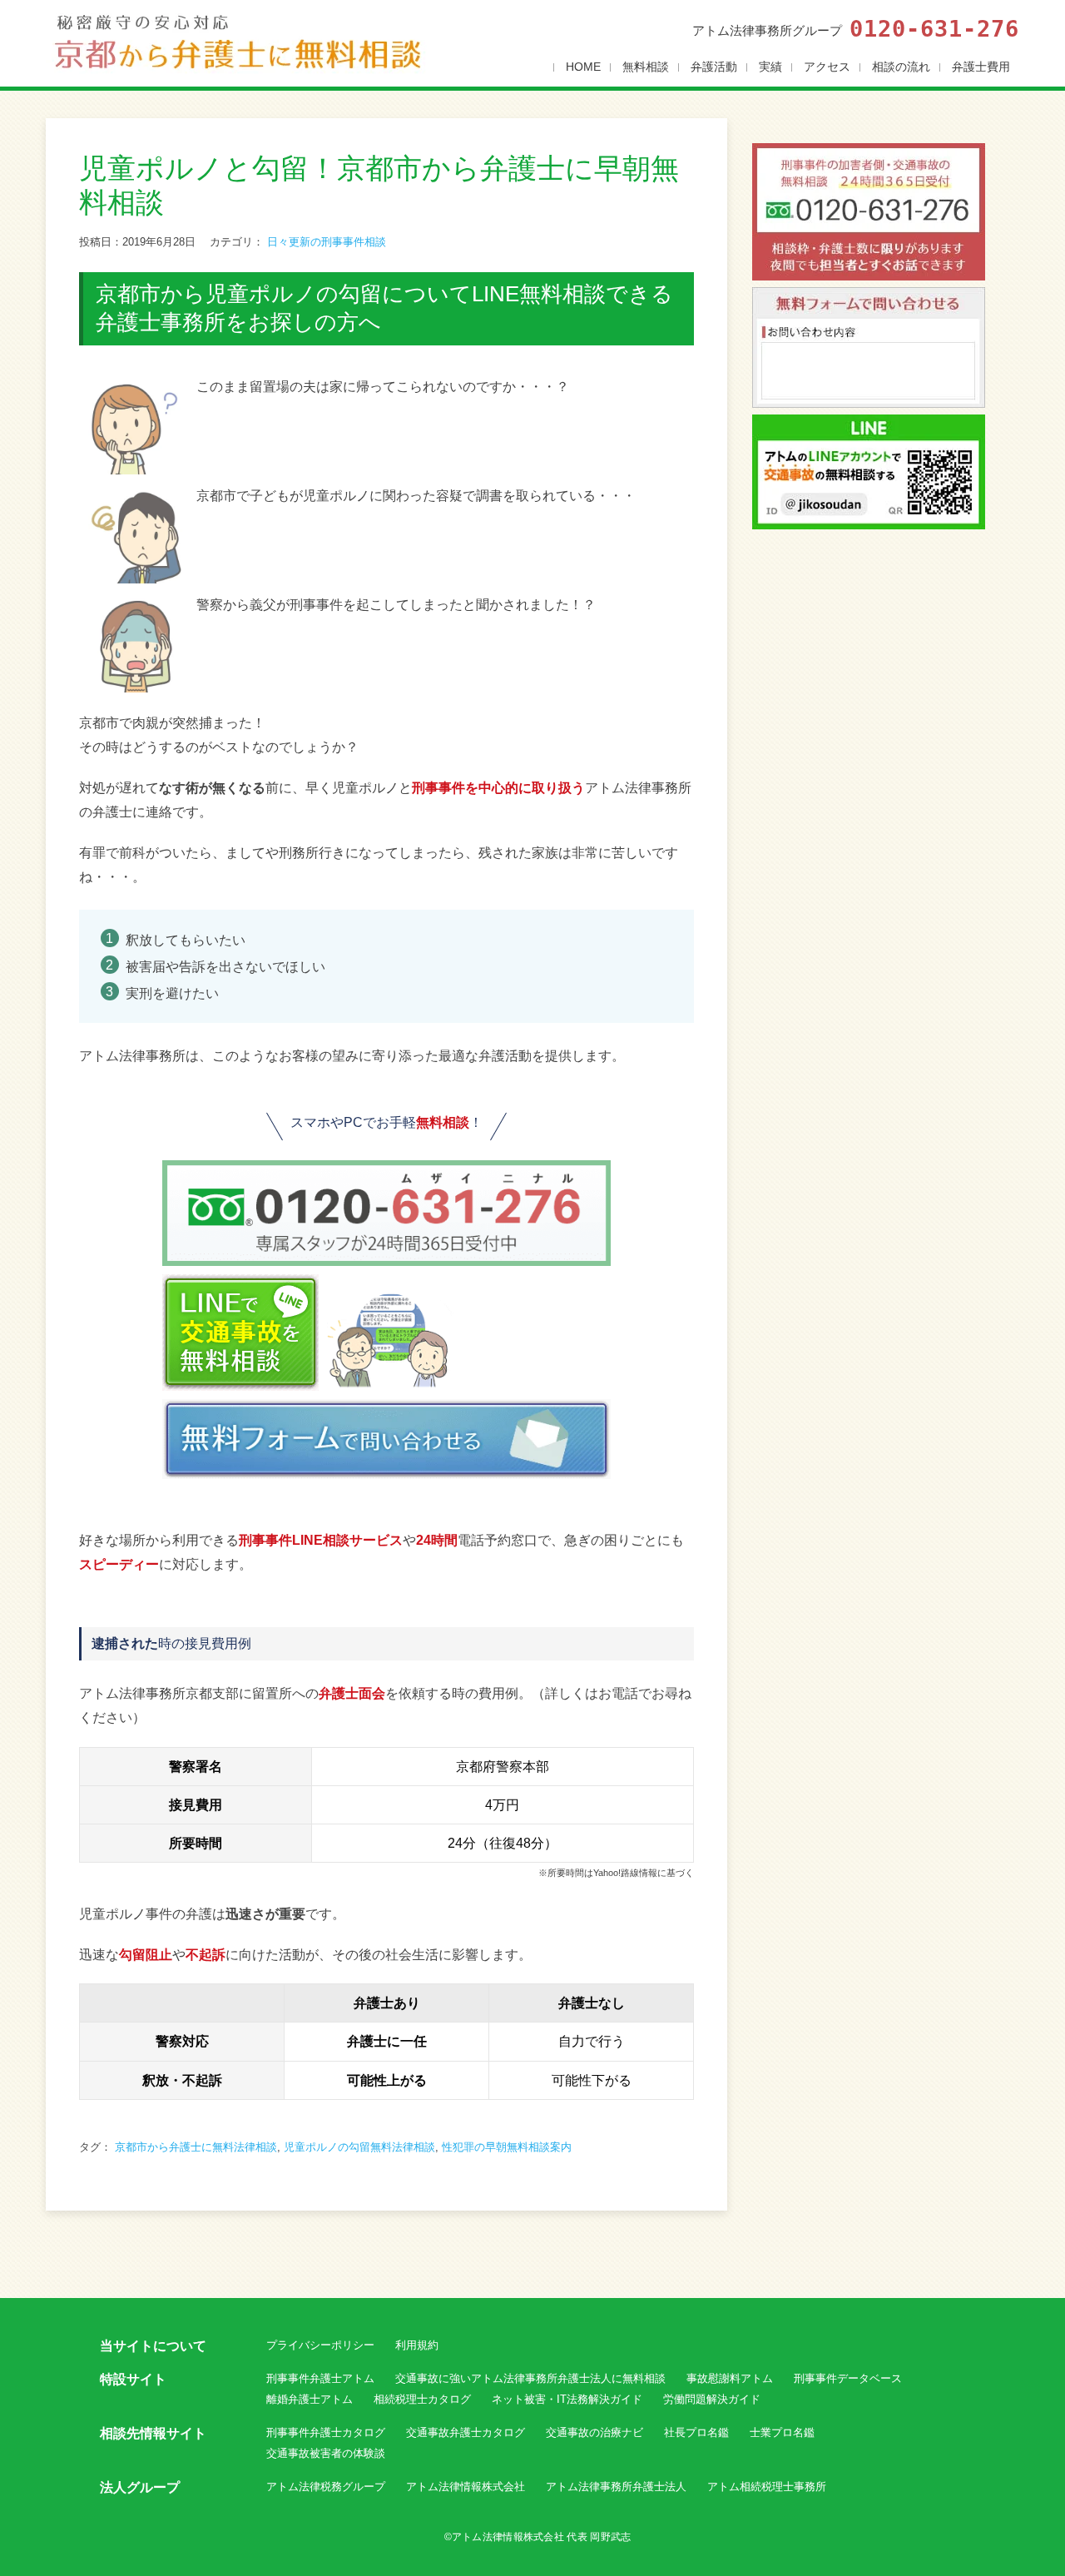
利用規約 (417, 2345)
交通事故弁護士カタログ (466, 2432)
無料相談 (646, 67)
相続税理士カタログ (422, 2399)
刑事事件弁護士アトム (320, 2378)
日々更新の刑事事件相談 (327, 242)
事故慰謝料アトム (730, 2378)
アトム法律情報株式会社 (466, 2487)
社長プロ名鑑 (696, 2432)
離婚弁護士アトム (310, 2399)
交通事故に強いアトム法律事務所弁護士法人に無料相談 (530, 2378)
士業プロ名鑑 (782, 2432)
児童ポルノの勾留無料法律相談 (359, 2147)
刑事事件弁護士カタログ (326, 2432)
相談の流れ (901, 67)
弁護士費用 (981, 67)
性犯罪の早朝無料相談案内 (507, 2147)
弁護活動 (714, 67)
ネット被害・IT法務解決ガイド (567, 2399)
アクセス (827, 67)
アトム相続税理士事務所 (767, 2487)
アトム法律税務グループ (326, 2487)
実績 (770, 67)
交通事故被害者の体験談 (326, 2453)
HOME (583, 67)
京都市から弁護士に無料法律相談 (196, 2147)
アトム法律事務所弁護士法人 (616, 2487)
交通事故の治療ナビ (594, 2432)
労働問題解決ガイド (712, 2399)
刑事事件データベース (848, 2378)
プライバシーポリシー (320, 2345)
